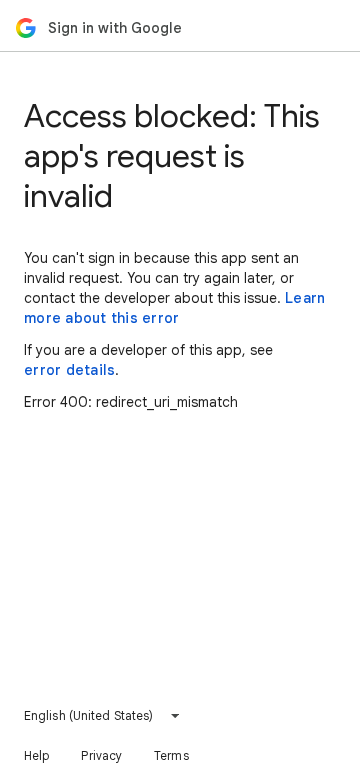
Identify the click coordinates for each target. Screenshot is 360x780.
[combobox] (102, 716)
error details (69, 370)
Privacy (101, 755)
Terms (171, 755)
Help (36, 755)
